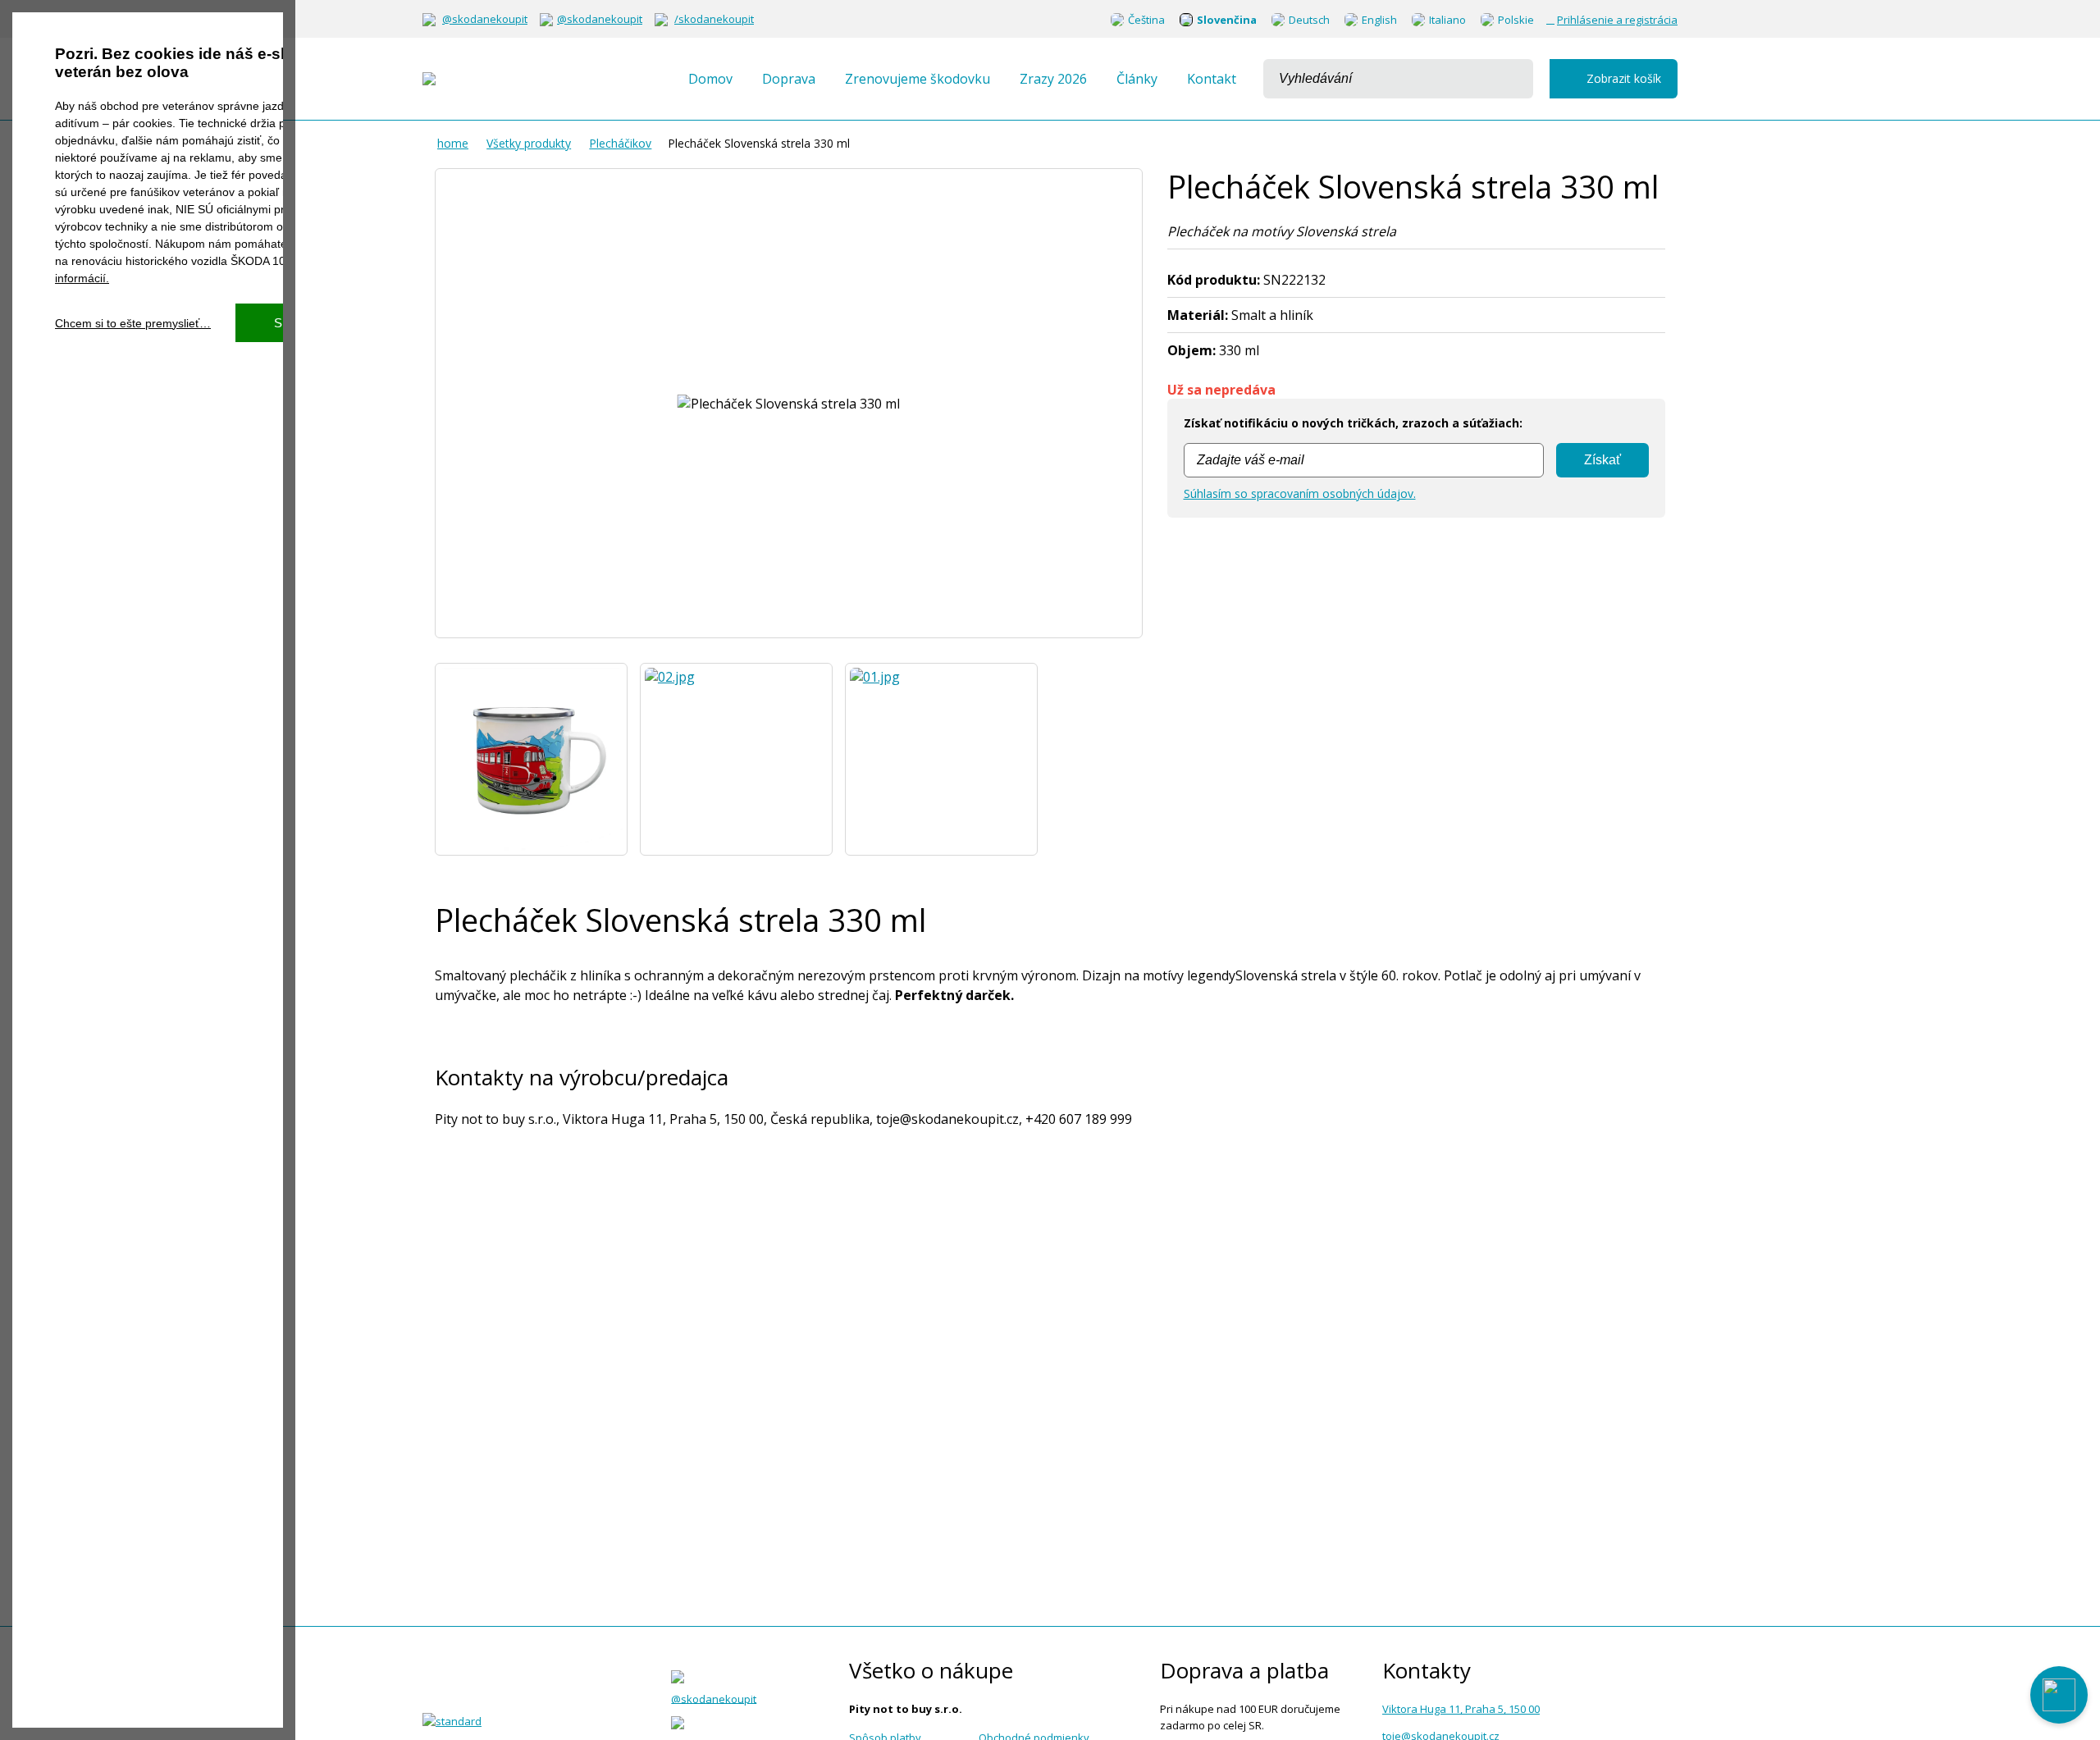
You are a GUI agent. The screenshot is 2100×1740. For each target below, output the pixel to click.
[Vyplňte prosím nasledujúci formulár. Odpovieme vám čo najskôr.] (2059, 1695)
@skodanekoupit (485, 19)
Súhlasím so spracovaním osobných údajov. (1300, 493)
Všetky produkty (529, 143)
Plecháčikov (620, 143)
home (453, 143)
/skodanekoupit (714, 19)
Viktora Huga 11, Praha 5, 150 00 (1461, 1709)
